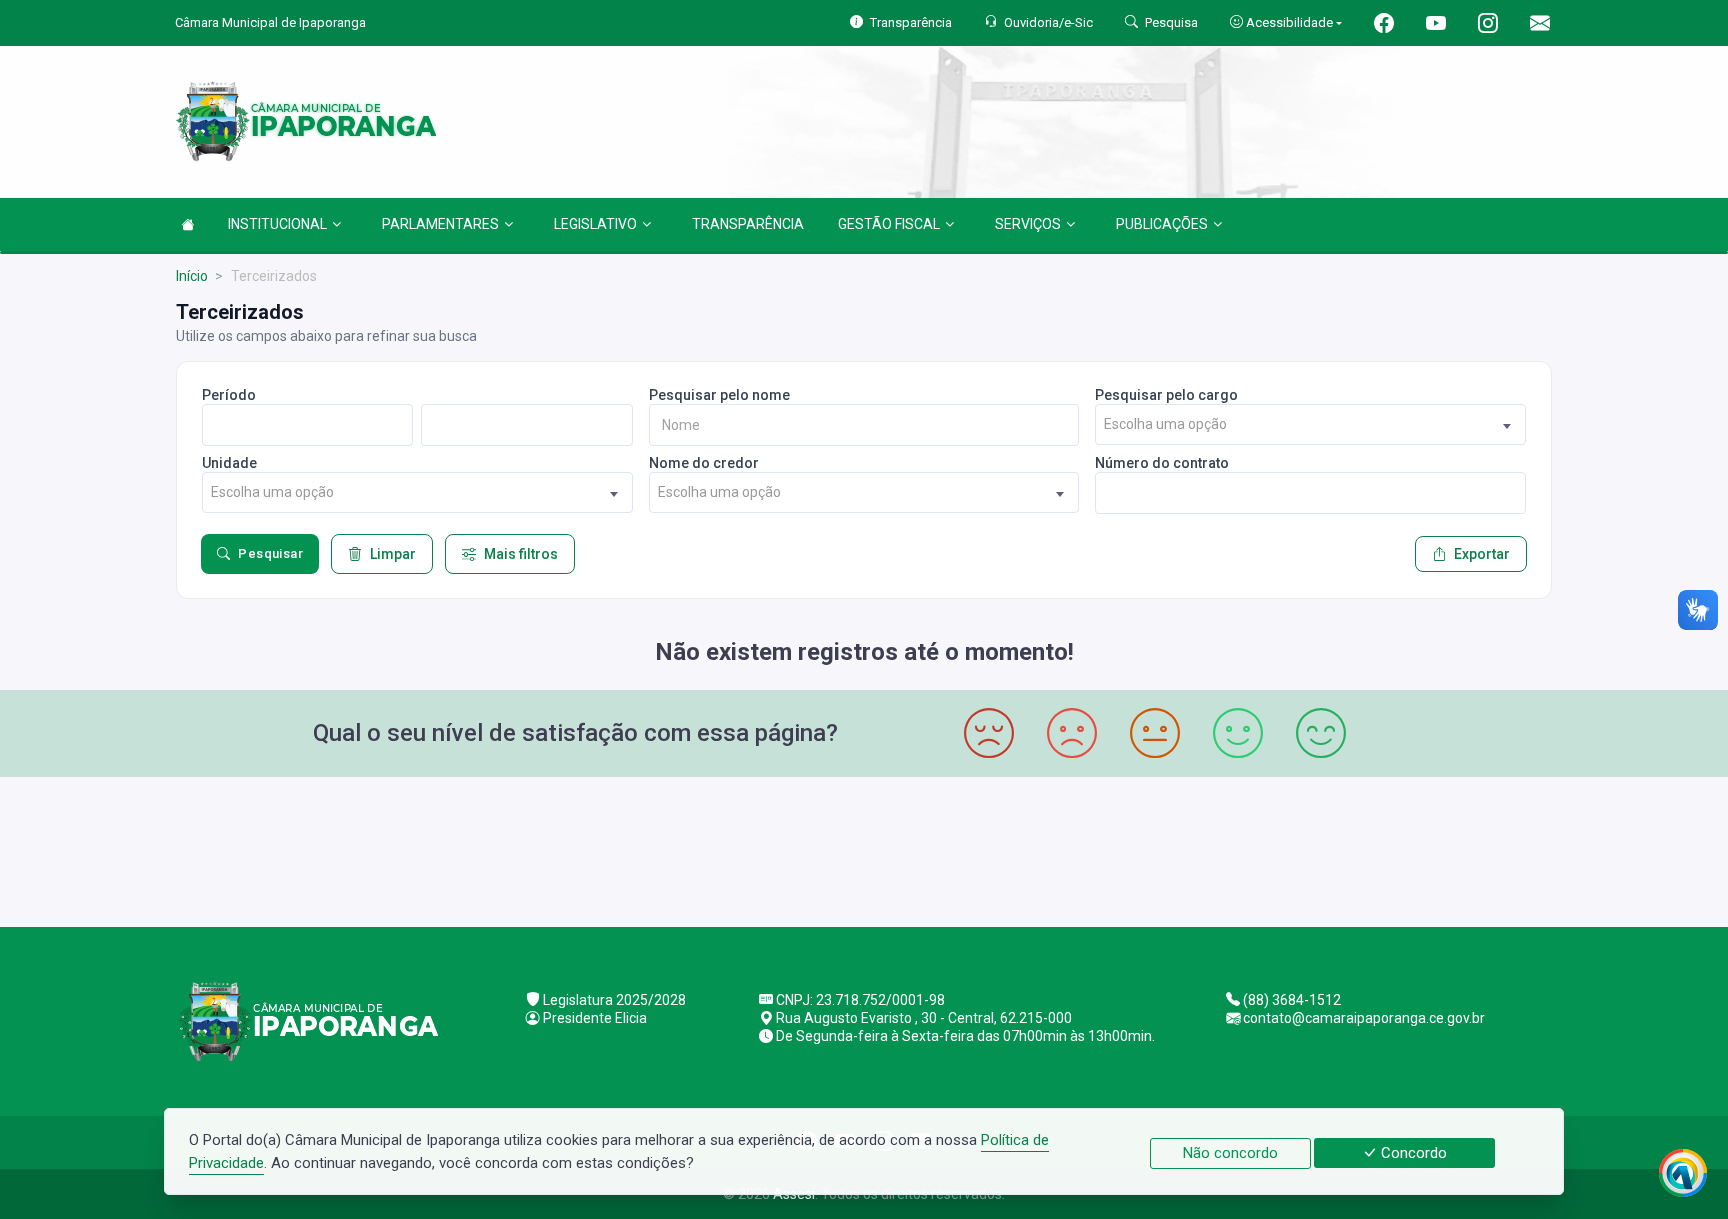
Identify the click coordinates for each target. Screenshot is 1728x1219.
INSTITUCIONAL (277, 224)
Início (192, 276)
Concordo (1412, 1153)
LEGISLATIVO (595, 224)
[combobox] (1310, 424)
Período (229, 395)
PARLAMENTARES (440, 224)
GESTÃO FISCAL (889, 224)
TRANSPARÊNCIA (748, 224)
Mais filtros (521, 554)
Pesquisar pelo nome (719, 395)
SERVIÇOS (1028, 224)
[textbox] (1310, 424)
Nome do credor (704, 463)
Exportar (1482, 554)
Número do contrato (1162, 463)
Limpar (393, 554)
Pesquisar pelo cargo (1166, 395)
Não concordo (1230, 1153)
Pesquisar (270, 553)
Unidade (229, 463)
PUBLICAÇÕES (1162, 224)
